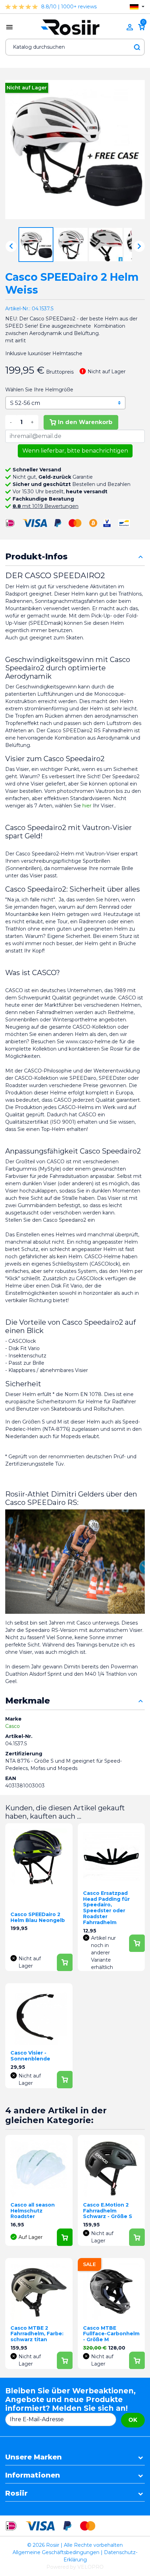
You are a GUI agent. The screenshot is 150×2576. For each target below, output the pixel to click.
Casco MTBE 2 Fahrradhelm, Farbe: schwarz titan (37, 2334)
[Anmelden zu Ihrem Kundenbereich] (130, 27)
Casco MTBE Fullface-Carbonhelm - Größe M (111, 2334)
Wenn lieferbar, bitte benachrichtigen (75, 451)
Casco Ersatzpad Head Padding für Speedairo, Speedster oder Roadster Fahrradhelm (106, 1908)
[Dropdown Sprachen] (137, 7)
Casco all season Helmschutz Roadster (33, 2211)
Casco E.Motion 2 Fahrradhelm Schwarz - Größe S (108, 2211)
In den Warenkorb (85, 422)
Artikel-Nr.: (18, 309)
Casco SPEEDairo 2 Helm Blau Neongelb (38, 1917)
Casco (13, 1726)
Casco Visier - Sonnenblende (30, 2056)
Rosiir (16, 2493)
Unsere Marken (33, 2457)
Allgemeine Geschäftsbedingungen (56, 2552)
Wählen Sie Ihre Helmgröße (39, 390)
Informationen (33, 2475)
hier (88, 806)
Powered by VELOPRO (75, 2567)
